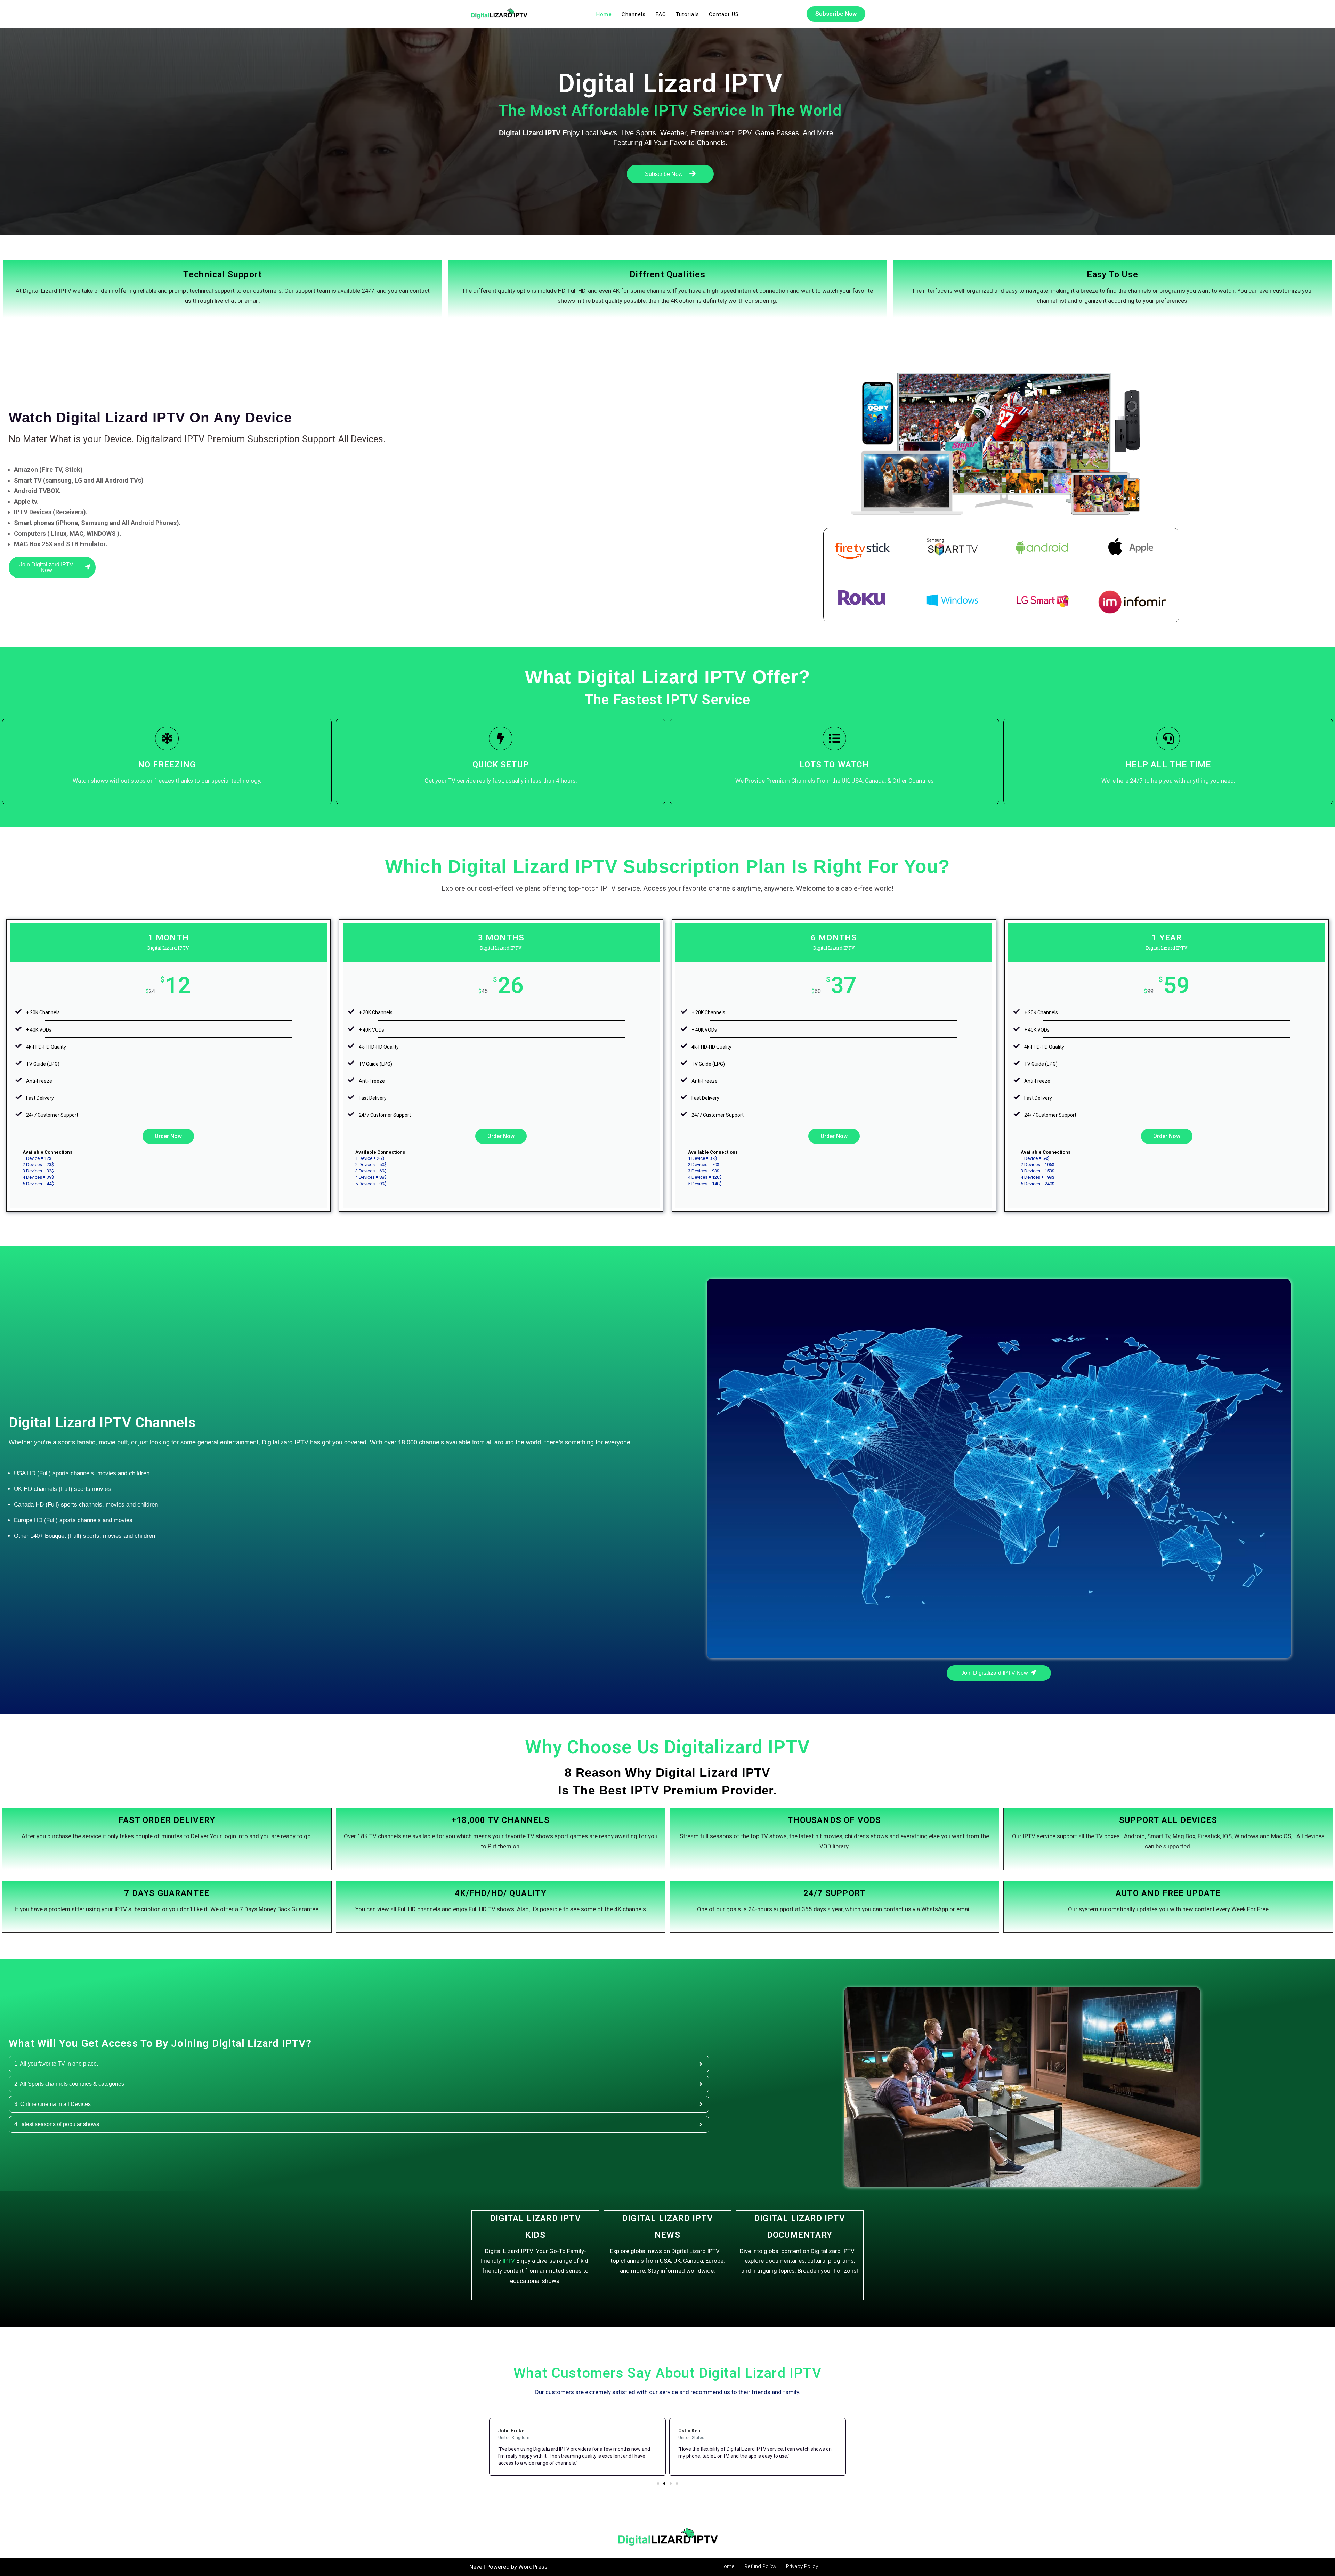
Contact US (724, 14)
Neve (476, 2567)
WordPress (533, 2567)
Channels (634, 14)
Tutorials (687, 14)
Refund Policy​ (760, 2566)
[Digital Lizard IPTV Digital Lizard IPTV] (499, 14)
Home (604, 14)
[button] (658, 2484)
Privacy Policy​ (802, 2566)
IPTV (509, 2261)
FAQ (661, 14)
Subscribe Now (836, 14)
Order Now (168, 1136)
